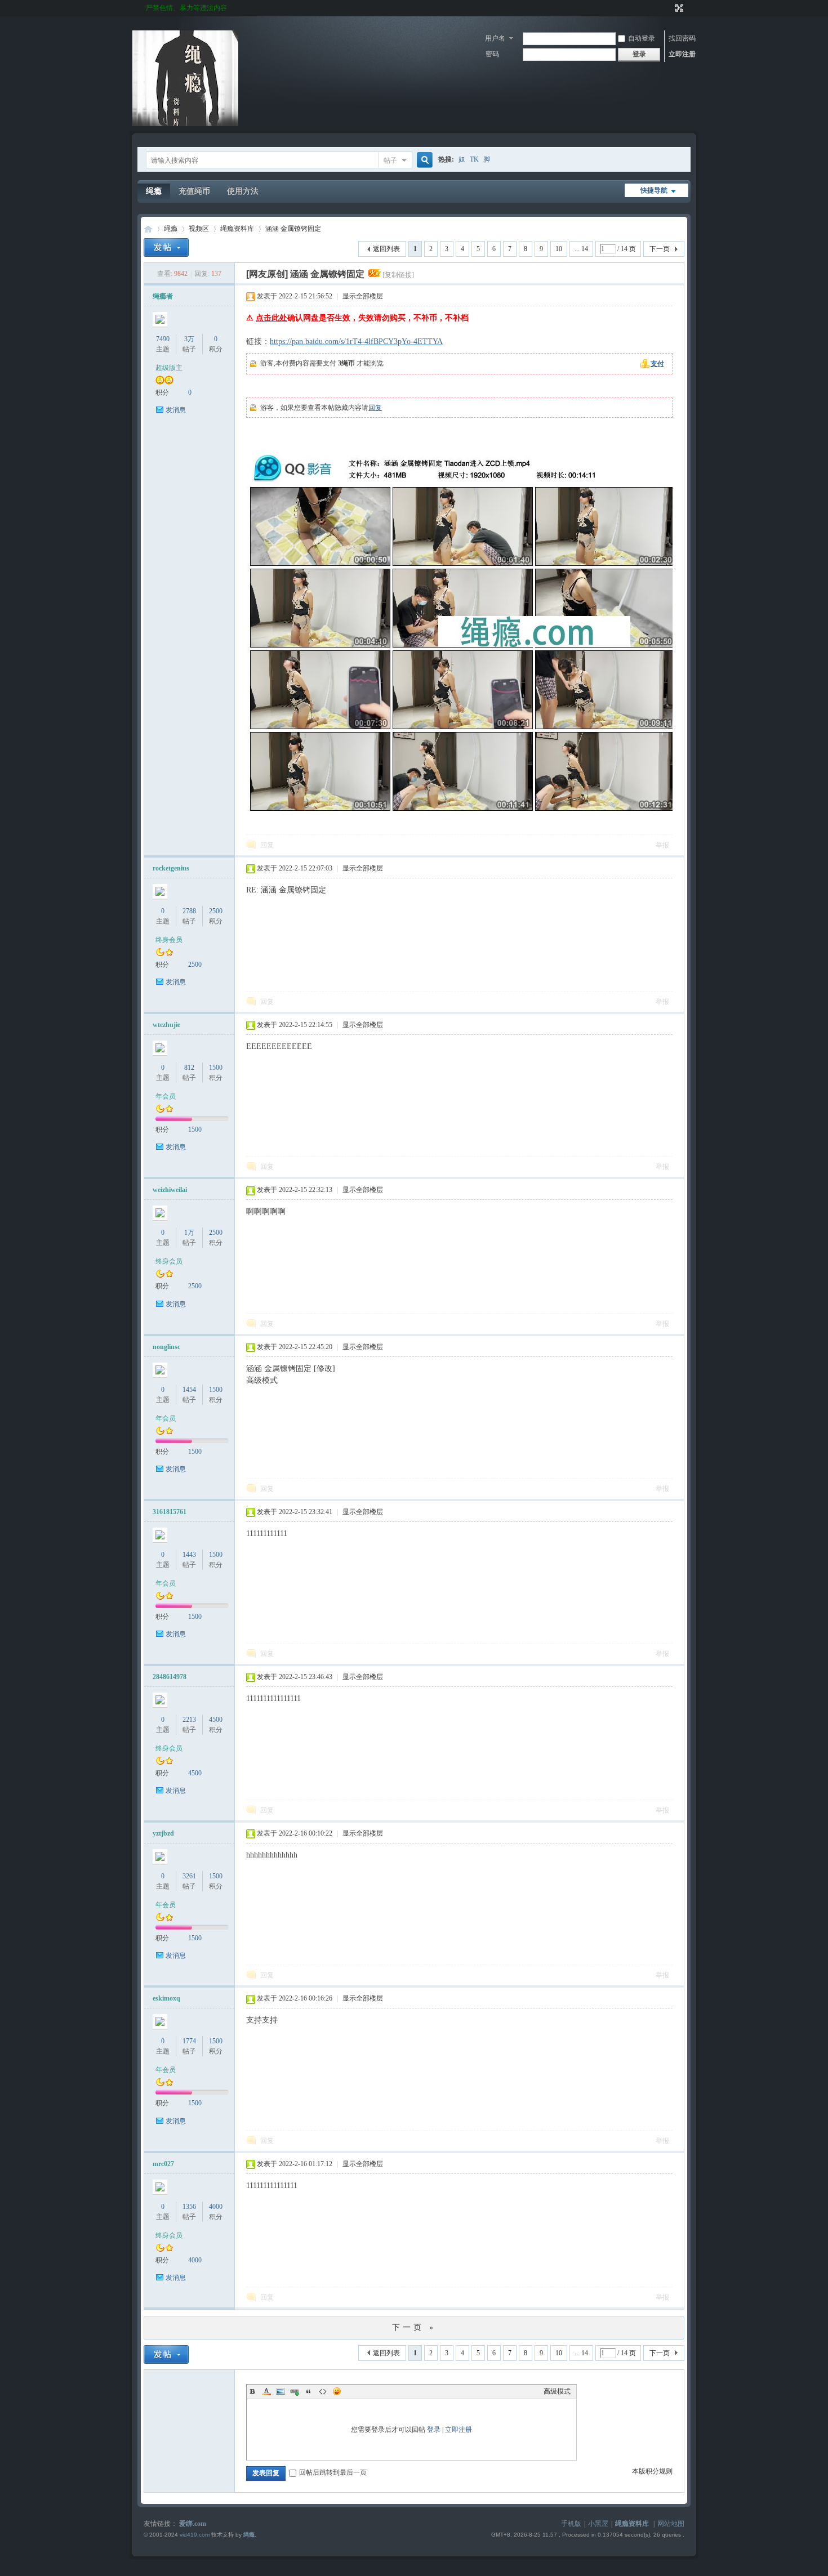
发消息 (176, 410)
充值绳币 (194, 191)
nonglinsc (166, 1347)
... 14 (581, 249)
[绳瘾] (185, 124)
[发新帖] (166, 247)
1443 (189, 1555)
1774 (189, 2041)
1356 (189, 2207)
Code (323, 2391)
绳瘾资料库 (237, 229)
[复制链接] (398, 275)
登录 (434, 2430)
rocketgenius (171, 868)
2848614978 (170, 1677)
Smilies (337, 2391)
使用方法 (243, 191)
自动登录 (642, 38)
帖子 (390, 160)
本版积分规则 (652, 2471)
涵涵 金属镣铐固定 (293, 229)
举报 (662, 845)
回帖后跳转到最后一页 (333, 2472)
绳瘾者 (163, 296)
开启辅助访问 (669, 8)
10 (559, 249)
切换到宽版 (678, 8)
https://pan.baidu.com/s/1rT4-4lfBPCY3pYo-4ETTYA (356, 341)
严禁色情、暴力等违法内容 (186, 8)
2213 (189, 1720)
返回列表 (386, 249)
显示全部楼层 (363, 296)
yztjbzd (163, 1833)
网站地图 (671, 2524)
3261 (189, 1876)
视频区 (199, 229)
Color (266, 2391)
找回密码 (682, 38)
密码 (492, 54)
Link (295, 2391)
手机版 (571, 2524)
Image (281, 2391)
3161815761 (170, 1512)
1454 (189, 1390)
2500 (216, 911)
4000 (216, 2207)
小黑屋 (598, 2524)
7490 (163, 339)
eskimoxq (166, 1998)
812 (189, 1068)
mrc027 (163, 2164)
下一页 (660, 249)
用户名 (495, 38)
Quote (309, 2391)
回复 (375, 408)
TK (474, 159)
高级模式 (557, 2391)
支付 (657, 364)
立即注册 (682, 54)
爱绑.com (193, 2524)
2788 (189, 911)
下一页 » (414, 2327)
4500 (216, 1720)
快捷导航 (654, 190)
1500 (216, 1068)
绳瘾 (154, 191)
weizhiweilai (170, 1190)
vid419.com (195, 2535)
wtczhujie (166, 1025)
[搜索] (423, 160)
